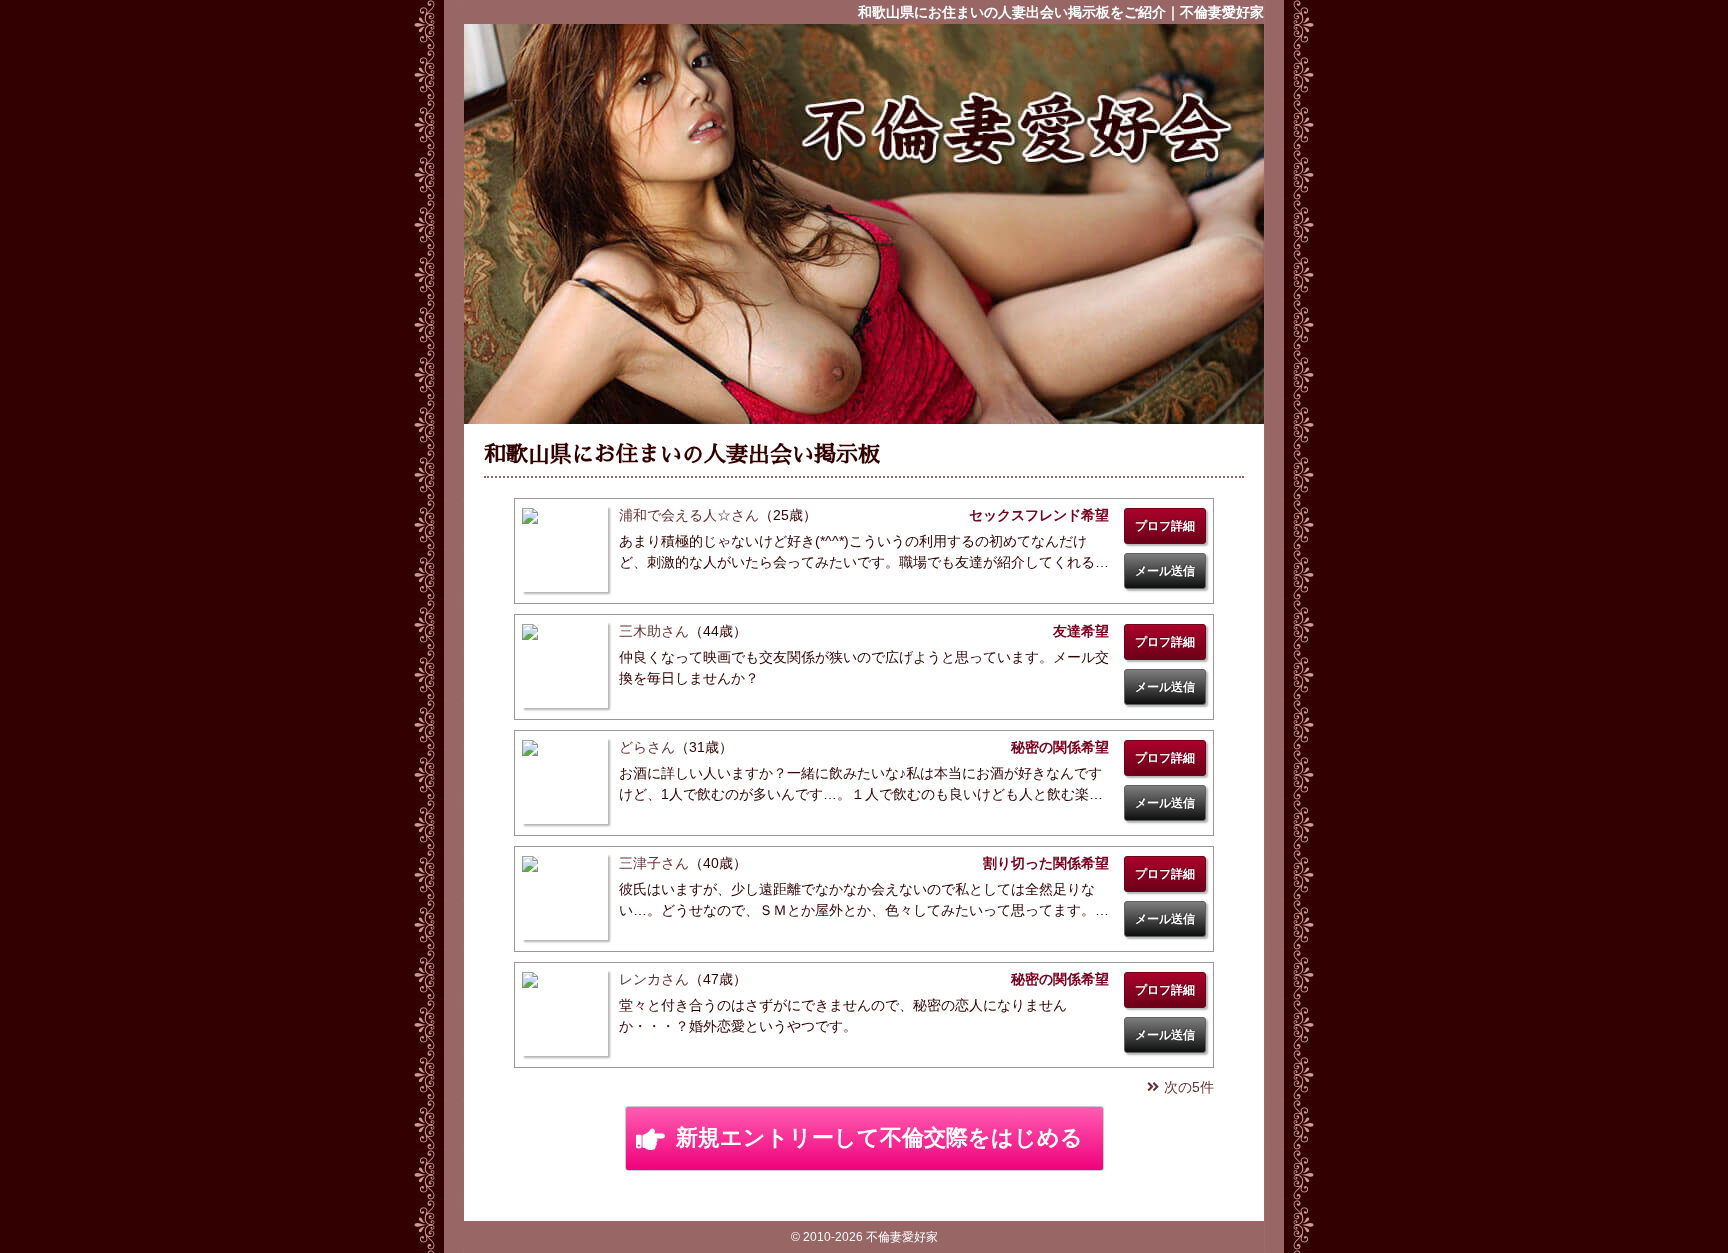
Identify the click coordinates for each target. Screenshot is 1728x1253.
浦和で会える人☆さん (689, 515)
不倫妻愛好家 (1014, 129)
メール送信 (1165, 571)
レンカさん (654, 979)
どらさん (647, 747)
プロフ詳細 (1165, 526)
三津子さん (654, 863)
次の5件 (1189, 1087)
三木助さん (654, 631)
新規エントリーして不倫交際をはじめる (879, 1137)
